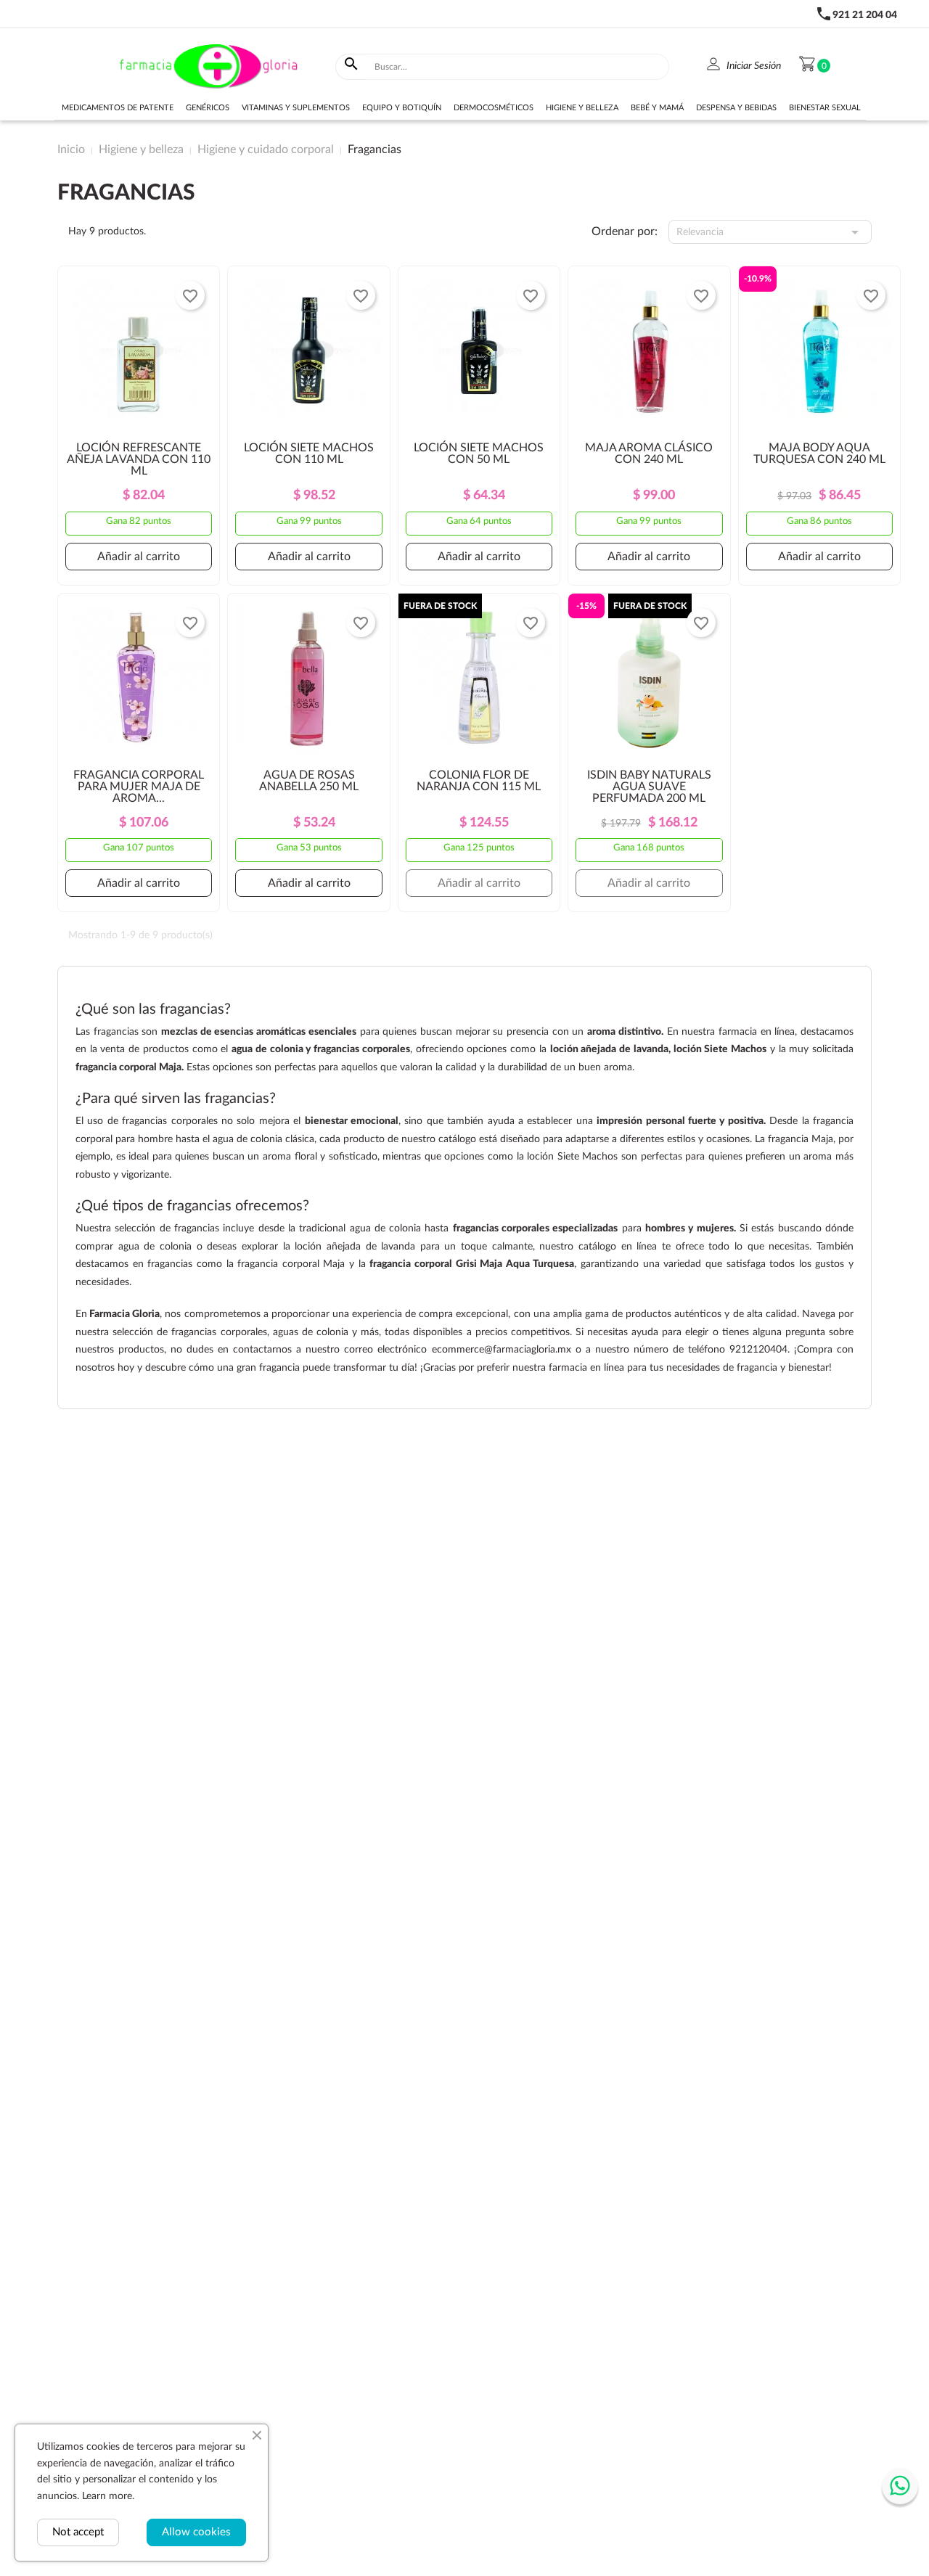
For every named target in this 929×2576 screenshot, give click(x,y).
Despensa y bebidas (736, 108)
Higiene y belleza (582, 108)
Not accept (78, 2532)
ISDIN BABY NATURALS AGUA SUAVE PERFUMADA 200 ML (649, 787)
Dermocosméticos (494, 108)
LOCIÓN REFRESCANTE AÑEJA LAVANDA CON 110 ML (139, 459)
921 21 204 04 (865, 15)
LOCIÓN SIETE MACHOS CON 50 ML (479, 454)
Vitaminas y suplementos (296, 108)
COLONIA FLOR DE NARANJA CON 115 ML (479, 781)
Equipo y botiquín (402, 108)
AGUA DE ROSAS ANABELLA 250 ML (309, 781)
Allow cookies (196, 2532)
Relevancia (770, 232)
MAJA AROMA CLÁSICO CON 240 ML (649, 454)
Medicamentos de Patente (118, 108)
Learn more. (108, 2496)
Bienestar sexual (825, 108)
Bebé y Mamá (657, 108)
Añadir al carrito (139, 557)
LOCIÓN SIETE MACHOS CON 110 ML (309, 454)
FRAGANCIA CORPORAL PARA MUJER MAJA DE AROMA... (139, 787)
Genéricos (208, 108)
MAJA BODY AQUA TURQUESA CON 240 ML (819, 454)
